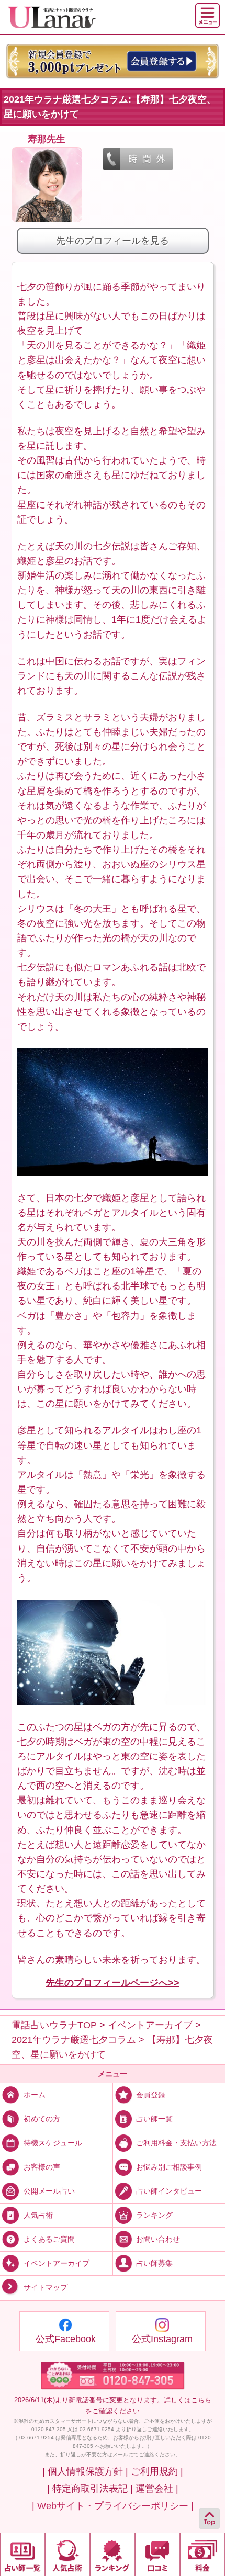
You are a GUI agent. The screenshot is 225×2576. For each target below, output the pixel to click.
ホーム (35, 2095)
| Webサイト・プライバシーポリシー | (113, 2506)
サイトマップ (46, 2287)
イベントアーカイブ (57, 2263)
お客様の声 (42, 2167)
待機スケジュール (53, 2143)
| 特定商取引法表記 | (90, 2489)
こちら (201, 2400)
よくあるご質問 (49, 2239)
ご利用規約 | (157, 2471)
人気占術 (38, 2215)
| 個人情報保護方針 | (85, 2471)
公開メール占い (49, 2191)
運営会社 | (157, 2489)
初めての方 (42, 2119)
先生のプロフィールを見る (113, 241)
